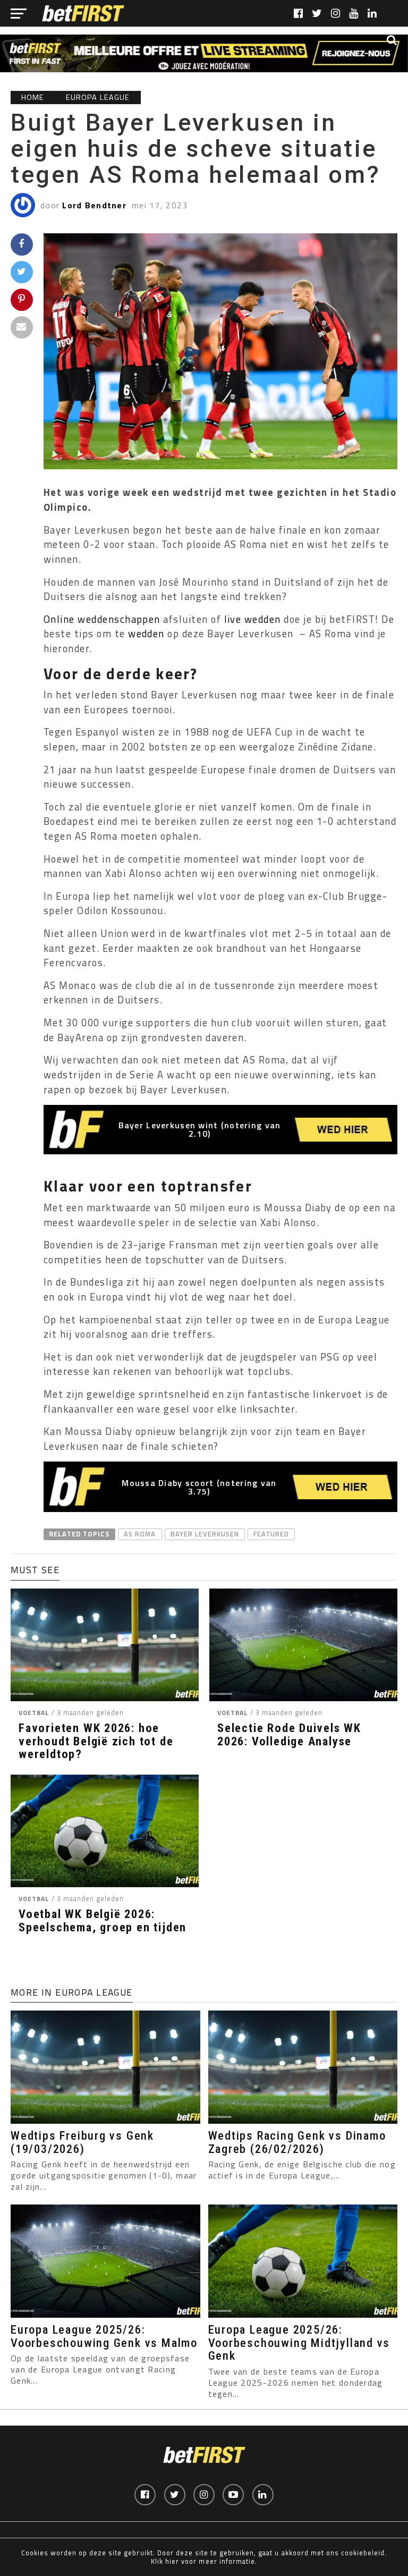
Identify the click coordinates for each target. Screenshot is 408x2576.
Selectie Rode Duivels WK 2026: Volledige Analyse (289, 1734)
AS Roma (140, 1534)
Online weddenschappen (102, 619)
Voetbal (34, 1713)
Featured (271, 1534)
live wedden (253, 619)
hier (172, 2561)
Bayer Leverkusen (205, 1534)
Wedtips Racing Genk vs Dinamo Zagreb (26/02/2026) (297, 2142)
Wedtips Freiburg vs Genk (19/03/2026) (82, 2142)
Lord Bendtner (94, 205)
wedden (146, 634)
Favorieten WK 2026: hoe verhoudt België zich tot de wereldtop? (96, 1741)
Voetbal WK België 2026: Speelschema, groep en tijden (103, 1920)
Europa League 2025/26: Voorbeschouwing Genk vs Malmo (104, 2336)
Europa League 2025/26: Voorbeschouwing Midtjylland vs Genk (299, 2342)
